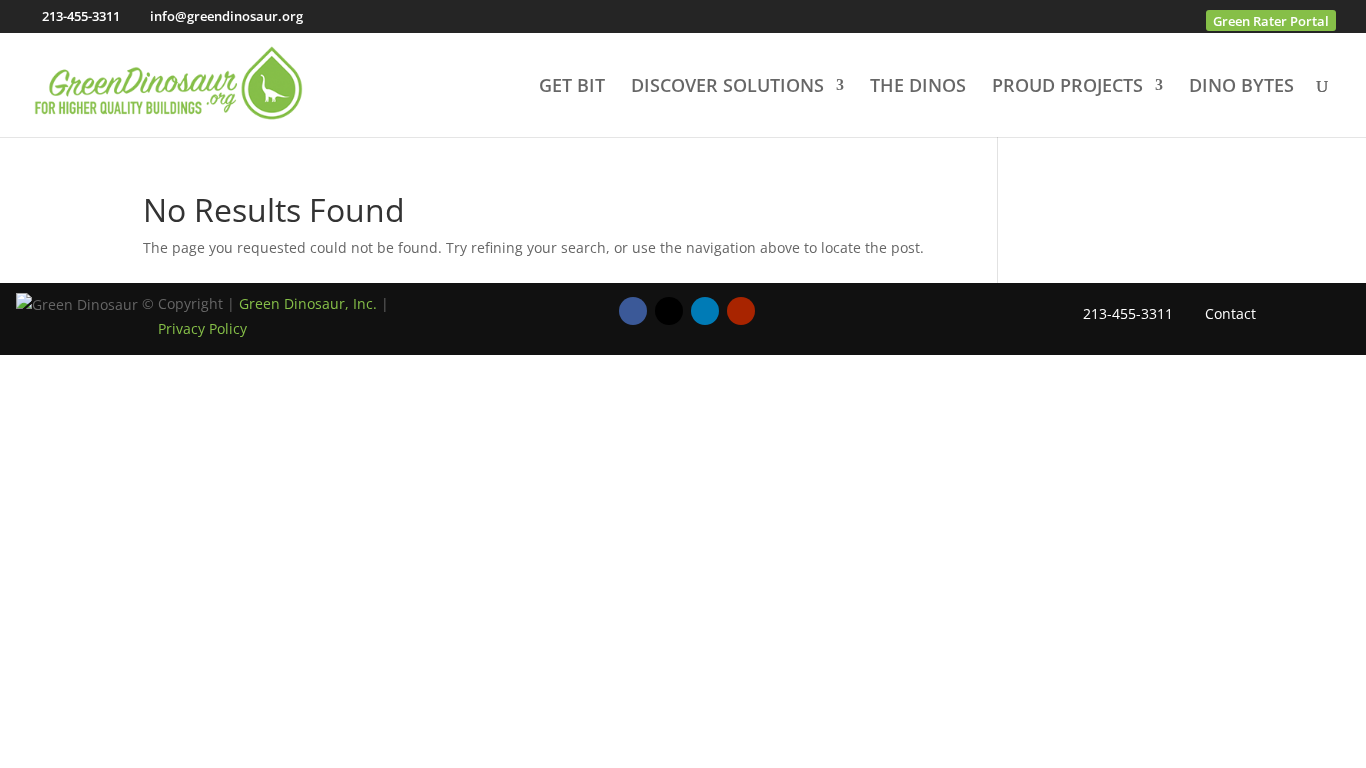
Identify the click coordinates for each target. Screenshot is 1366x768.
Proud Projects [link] (1067, 87)
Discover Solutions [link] (727, 87)
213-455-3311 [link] (81, 16)
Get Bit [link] (572, 87)
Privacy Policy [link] (202, 328)
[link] (168, 82)
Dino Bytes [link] (1241, 87)
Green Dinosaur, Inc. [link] (308, 303)
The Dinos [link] (918, 87)
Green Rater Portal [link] (1271, 21)
